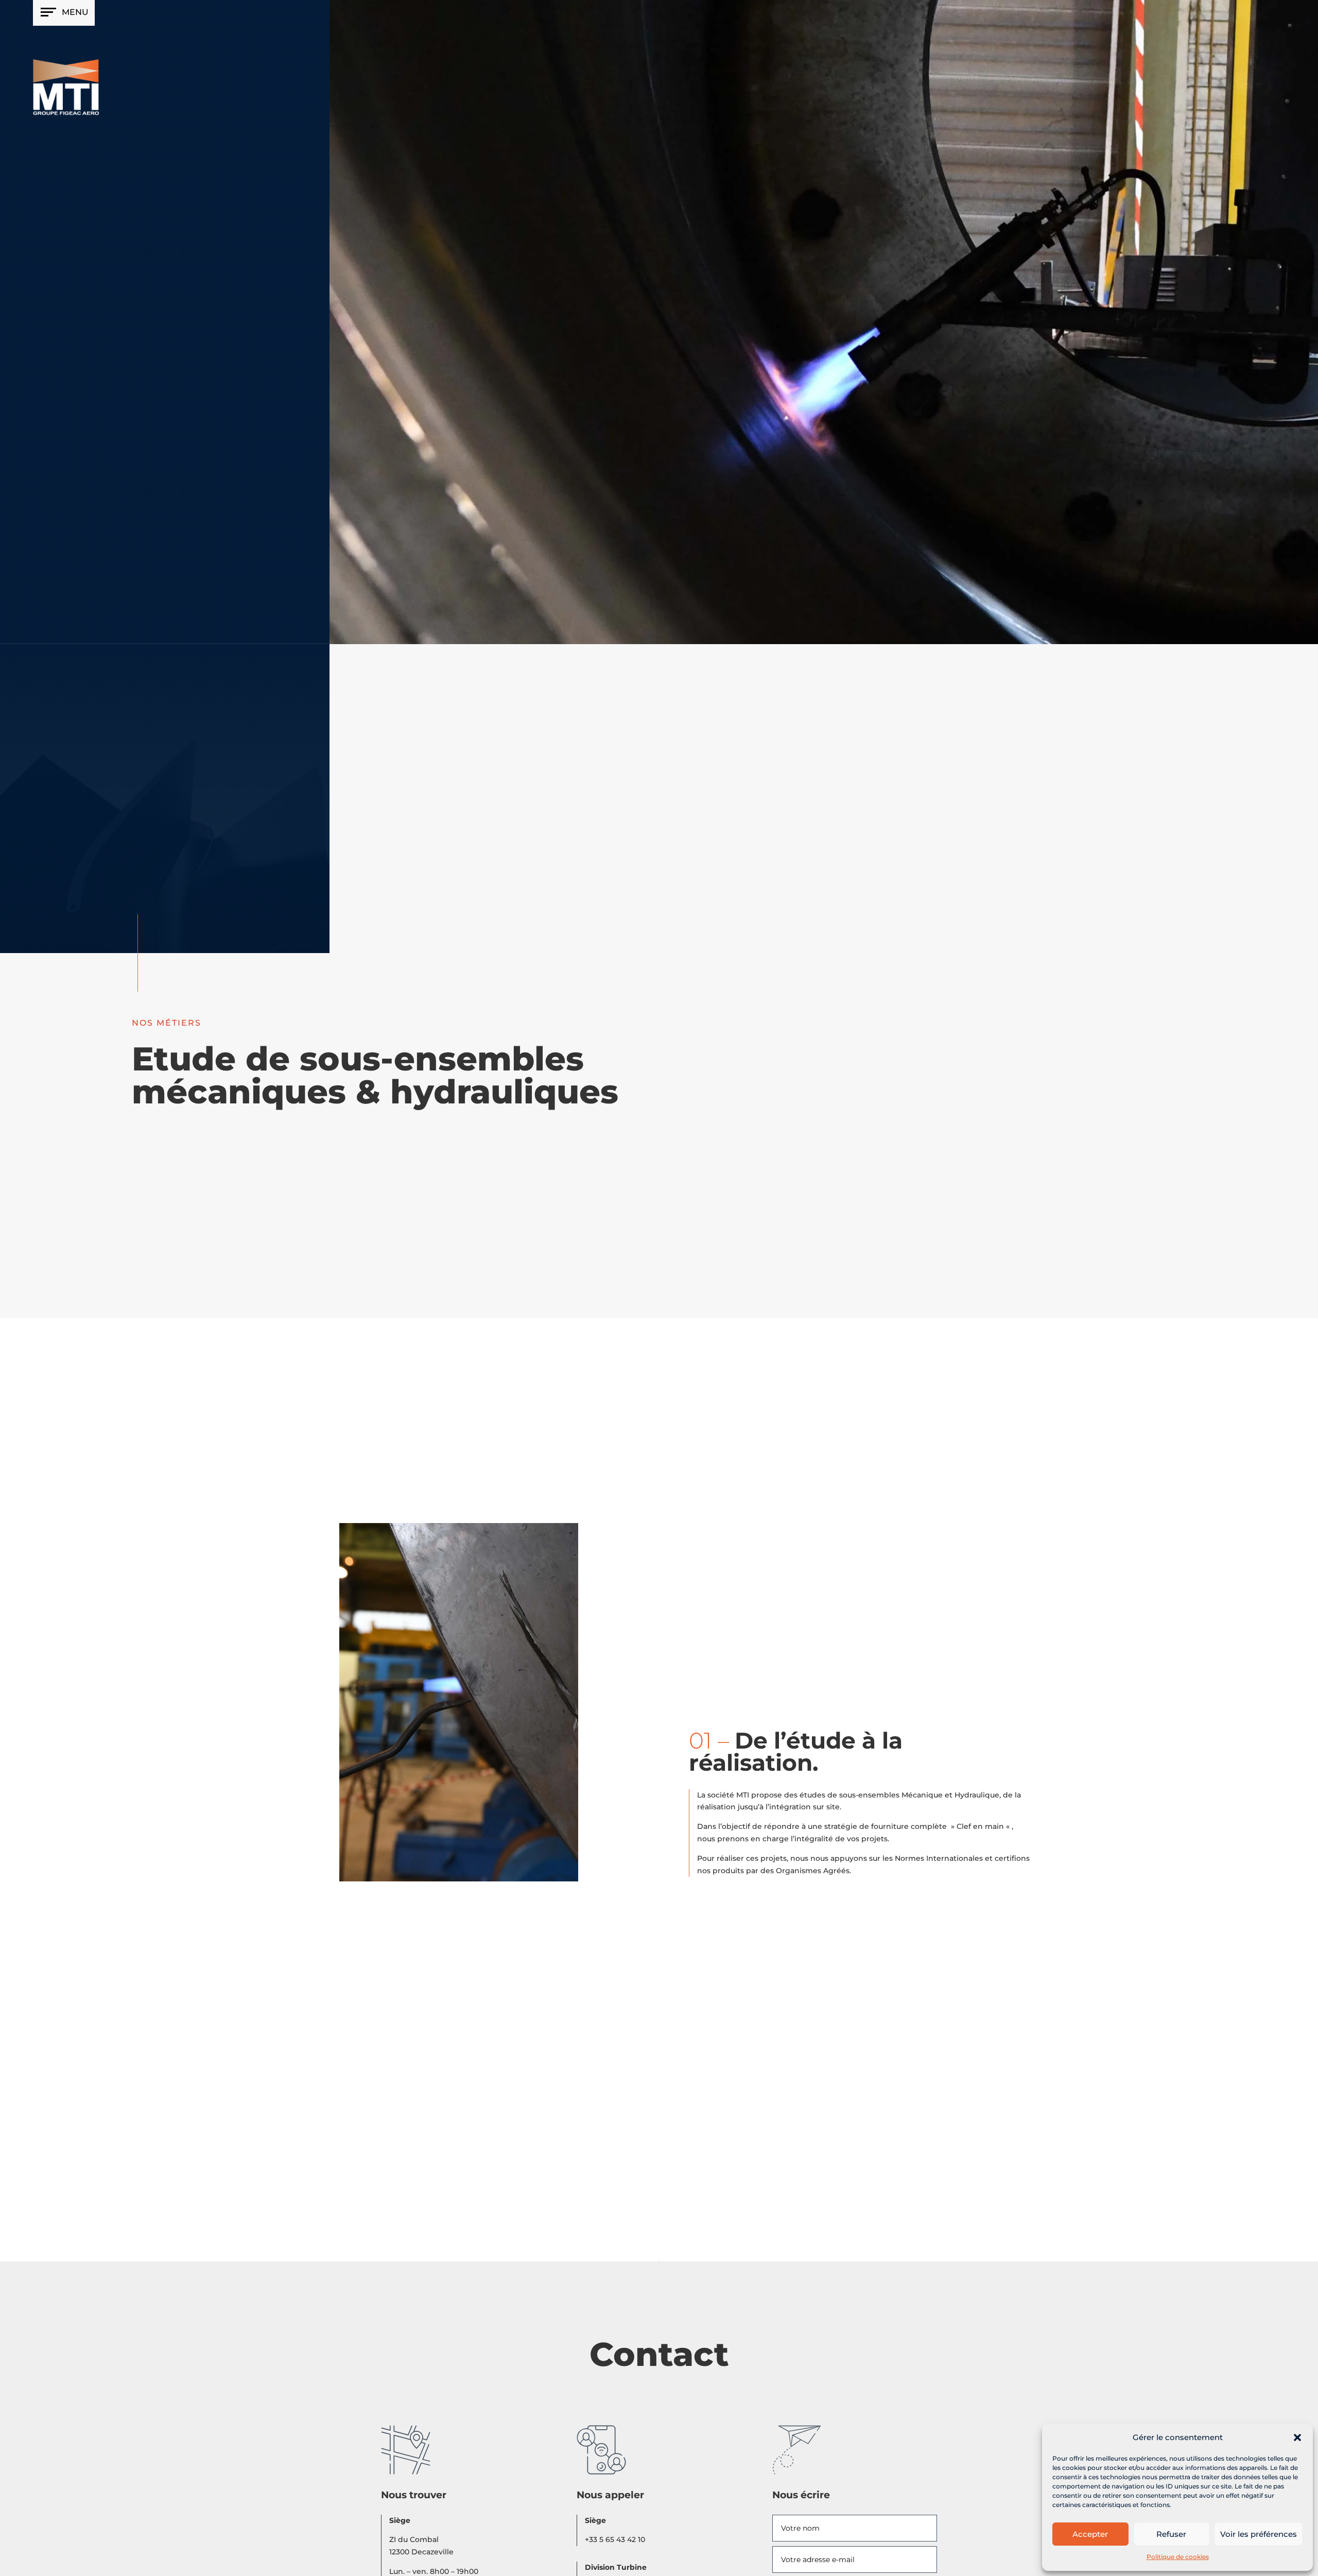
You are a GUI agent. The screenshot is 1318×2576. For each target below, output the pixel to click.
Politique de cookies (1178, 2557)
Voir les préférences (1259, 2534)
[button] (1297, 2437)
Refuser (1171, 2534)
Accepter (1090, 2534)
